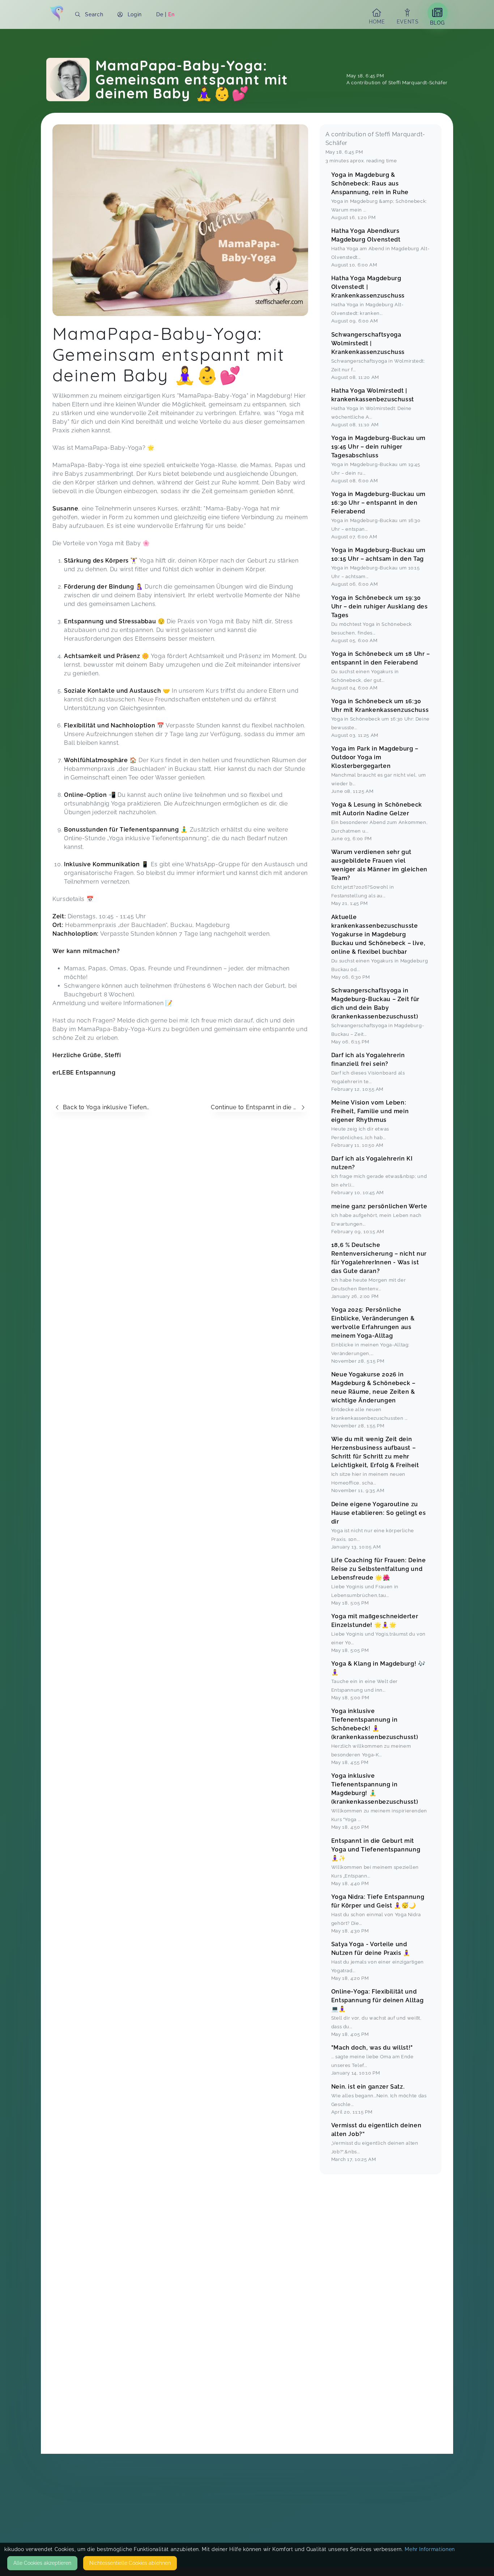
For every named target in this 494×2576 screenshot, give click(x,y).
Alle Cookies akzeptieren (42, 2563)
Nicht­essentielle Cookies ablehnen (130, 2563)
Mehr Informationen (430, 2549)
